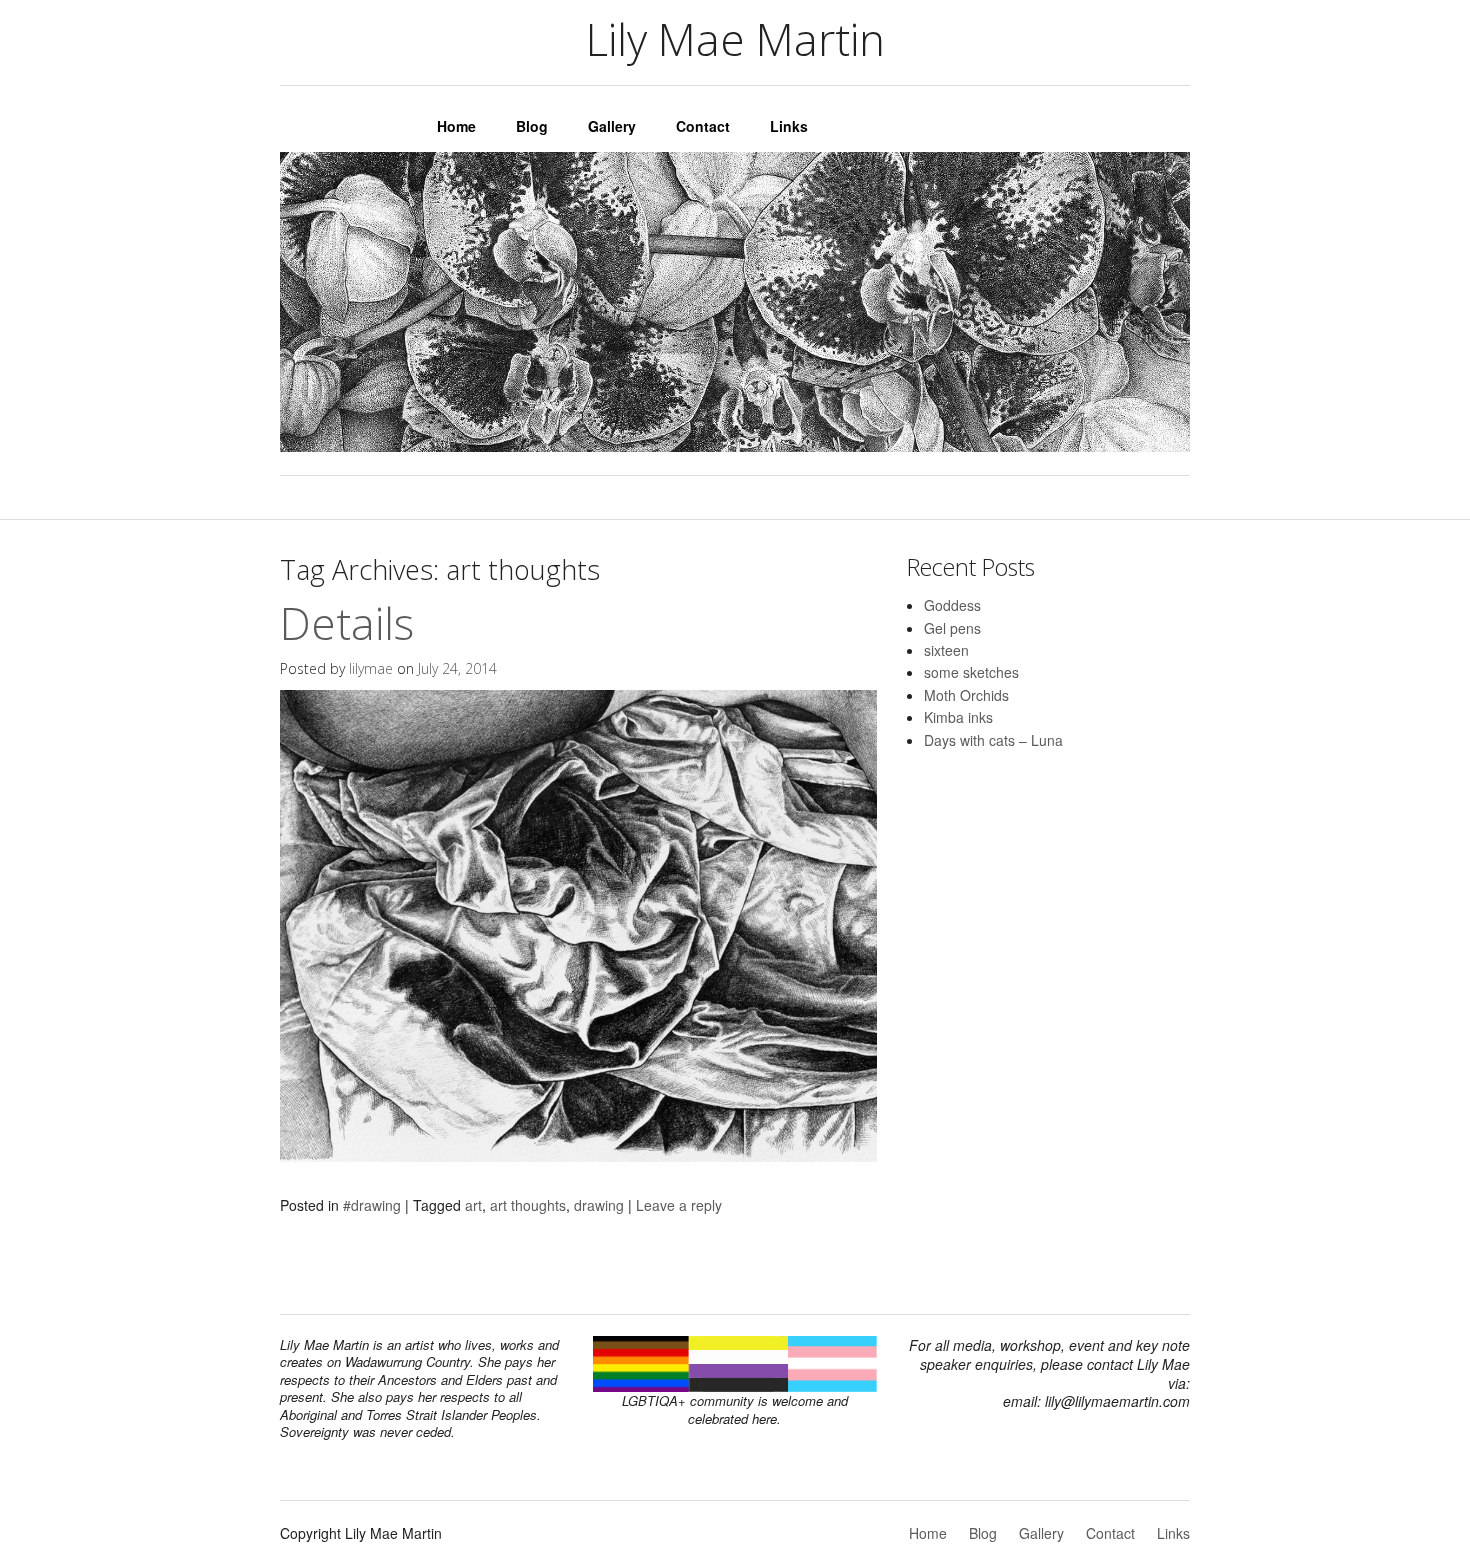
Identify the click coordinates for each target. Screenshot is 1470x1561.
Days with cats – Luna (993, 740)
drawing (599, 1205)
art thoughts (528, 1205)
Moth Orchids (966, 695)
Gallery (612, 126)
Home (456, 126)
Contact (703, 126)
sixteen (946, 650)
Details (347, 623)
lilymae (371, 668)
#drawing (372, 1205)
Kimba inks (958, 717)
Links (789, 126)
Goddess (952, 605)
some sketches (971, 672)
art (473, 1205)
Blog (532, 126)
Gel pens (952, 628)
